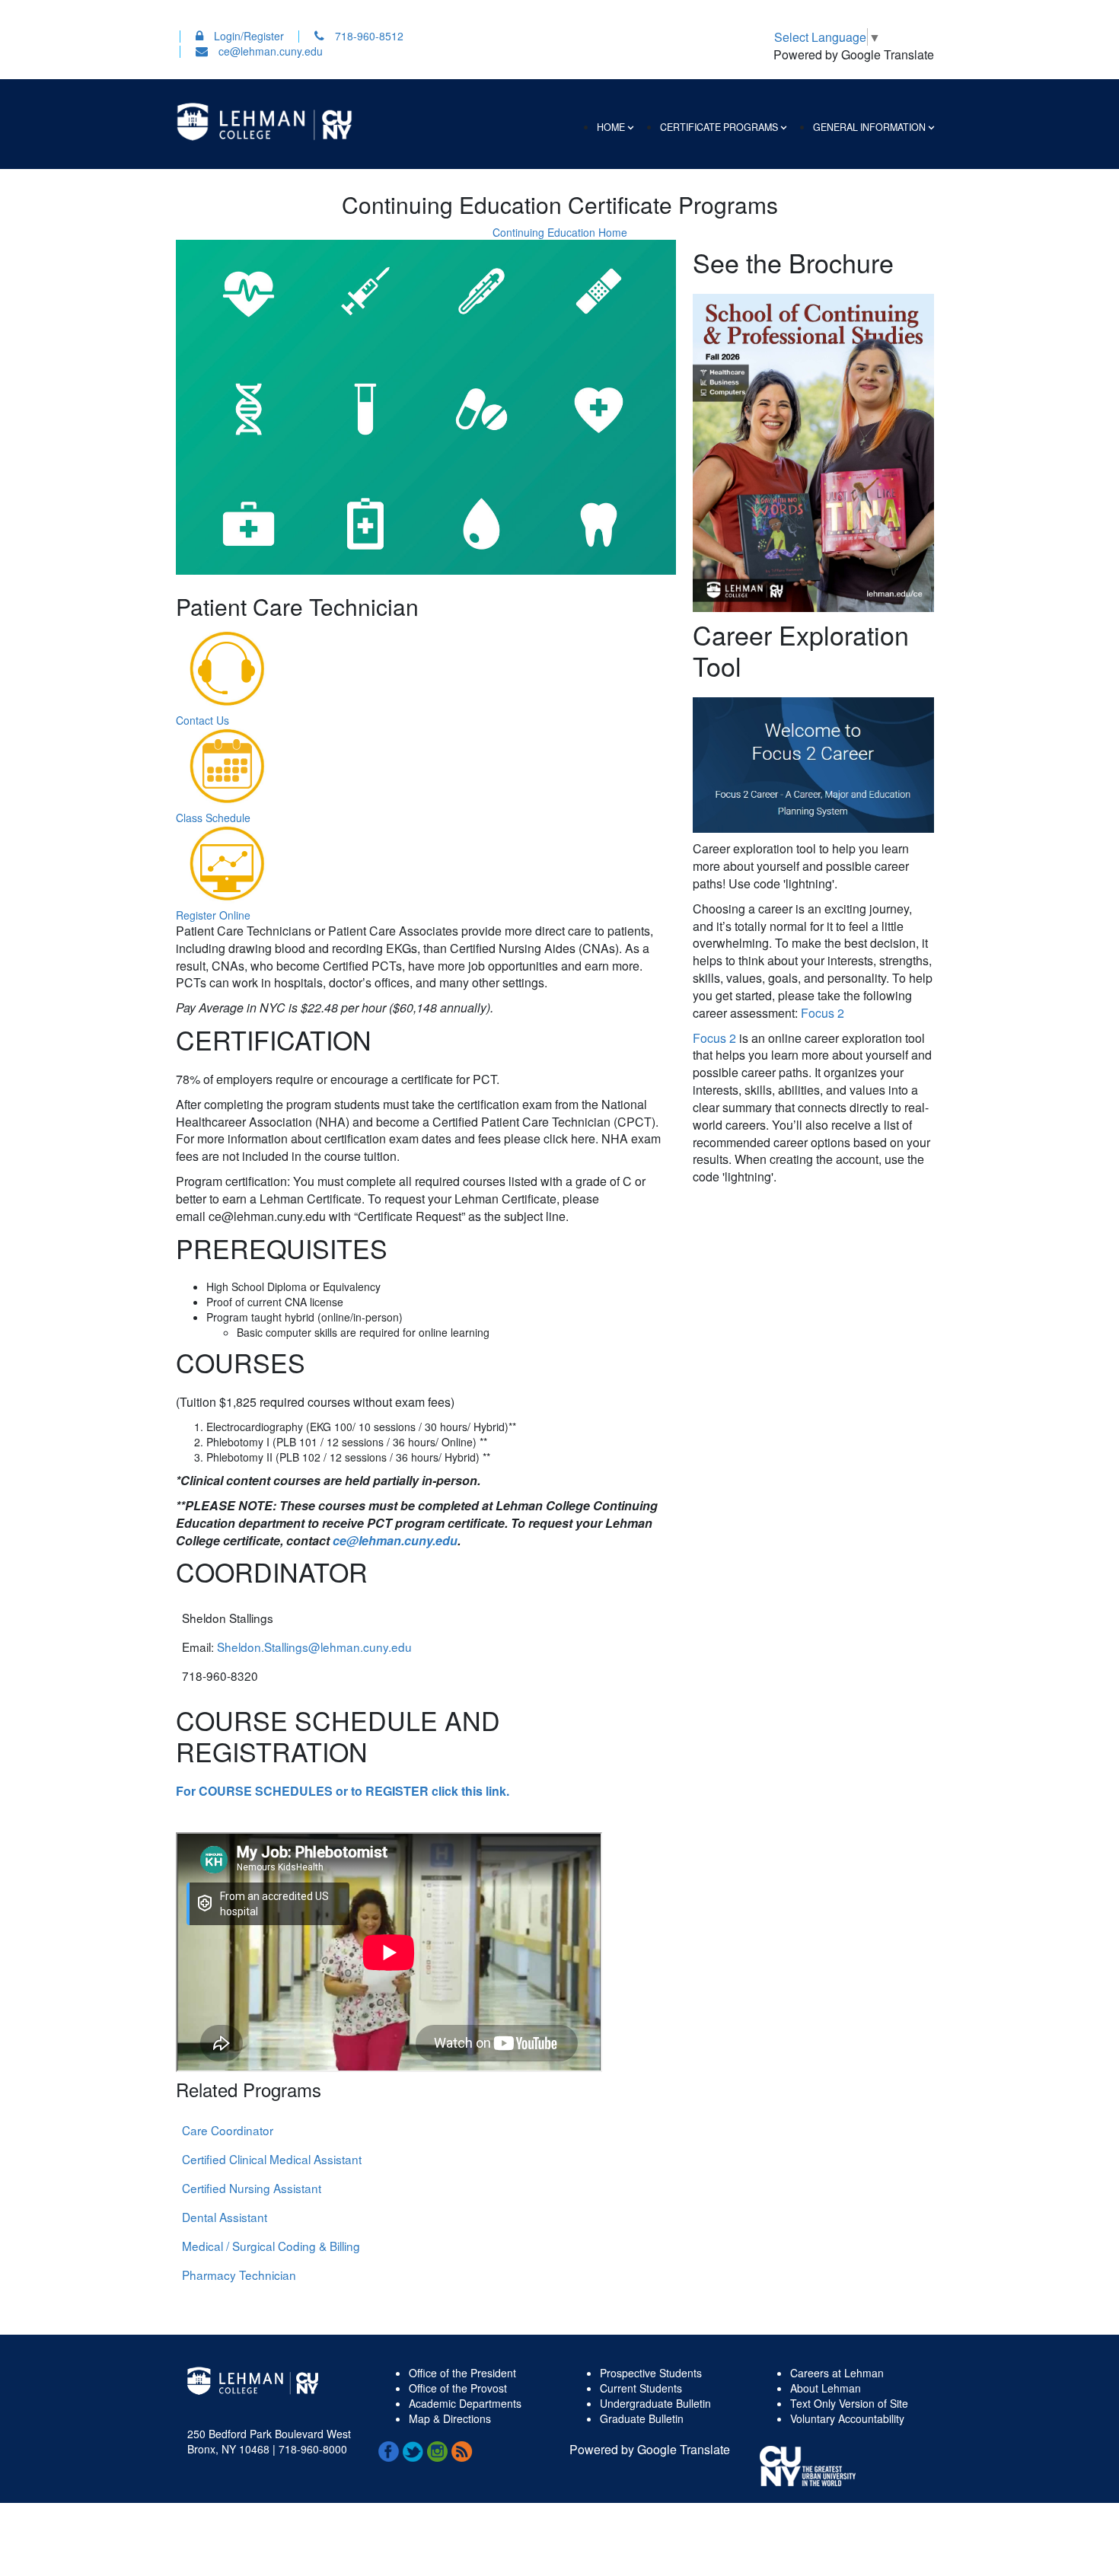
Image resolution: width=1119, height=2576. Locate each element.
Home (611, 127)
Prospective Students (651, 2373)
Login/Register (247, 36)
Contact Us (202, 720)
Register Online (213, 915)
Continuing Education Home (560, 232)
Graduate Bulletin (642, 2418)
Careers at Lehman (837, 2373)
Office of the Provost (458, 2388)
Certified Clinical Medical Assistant (272, 2159)
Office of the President (462, 2373)
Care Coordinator (228, 2130)
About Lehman (826, 2388)
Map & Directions (450, 2418)
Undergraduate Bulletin (655, 2403)
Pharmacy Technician (239, 2275)
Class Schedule (213, 818)
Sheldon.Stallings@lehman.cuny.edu (314, 1647)
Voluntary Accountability (847, 2418)
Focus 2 (823, 1013)
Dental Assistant (225, 2217)
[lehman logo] (264, 120)
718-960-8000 (311, 2449)
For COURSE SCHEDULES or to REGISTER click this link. (343, 1791)
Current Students (641, 2388)
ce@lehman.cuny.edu (269, 51)
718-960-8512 (368, 36)
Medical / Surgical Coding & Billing (271, 2246)
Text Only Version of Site (849, 2403)
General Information (869, 127)
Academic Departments (465, 2403)
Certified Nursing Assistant (252, 2188)
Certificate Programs (719, 127)
